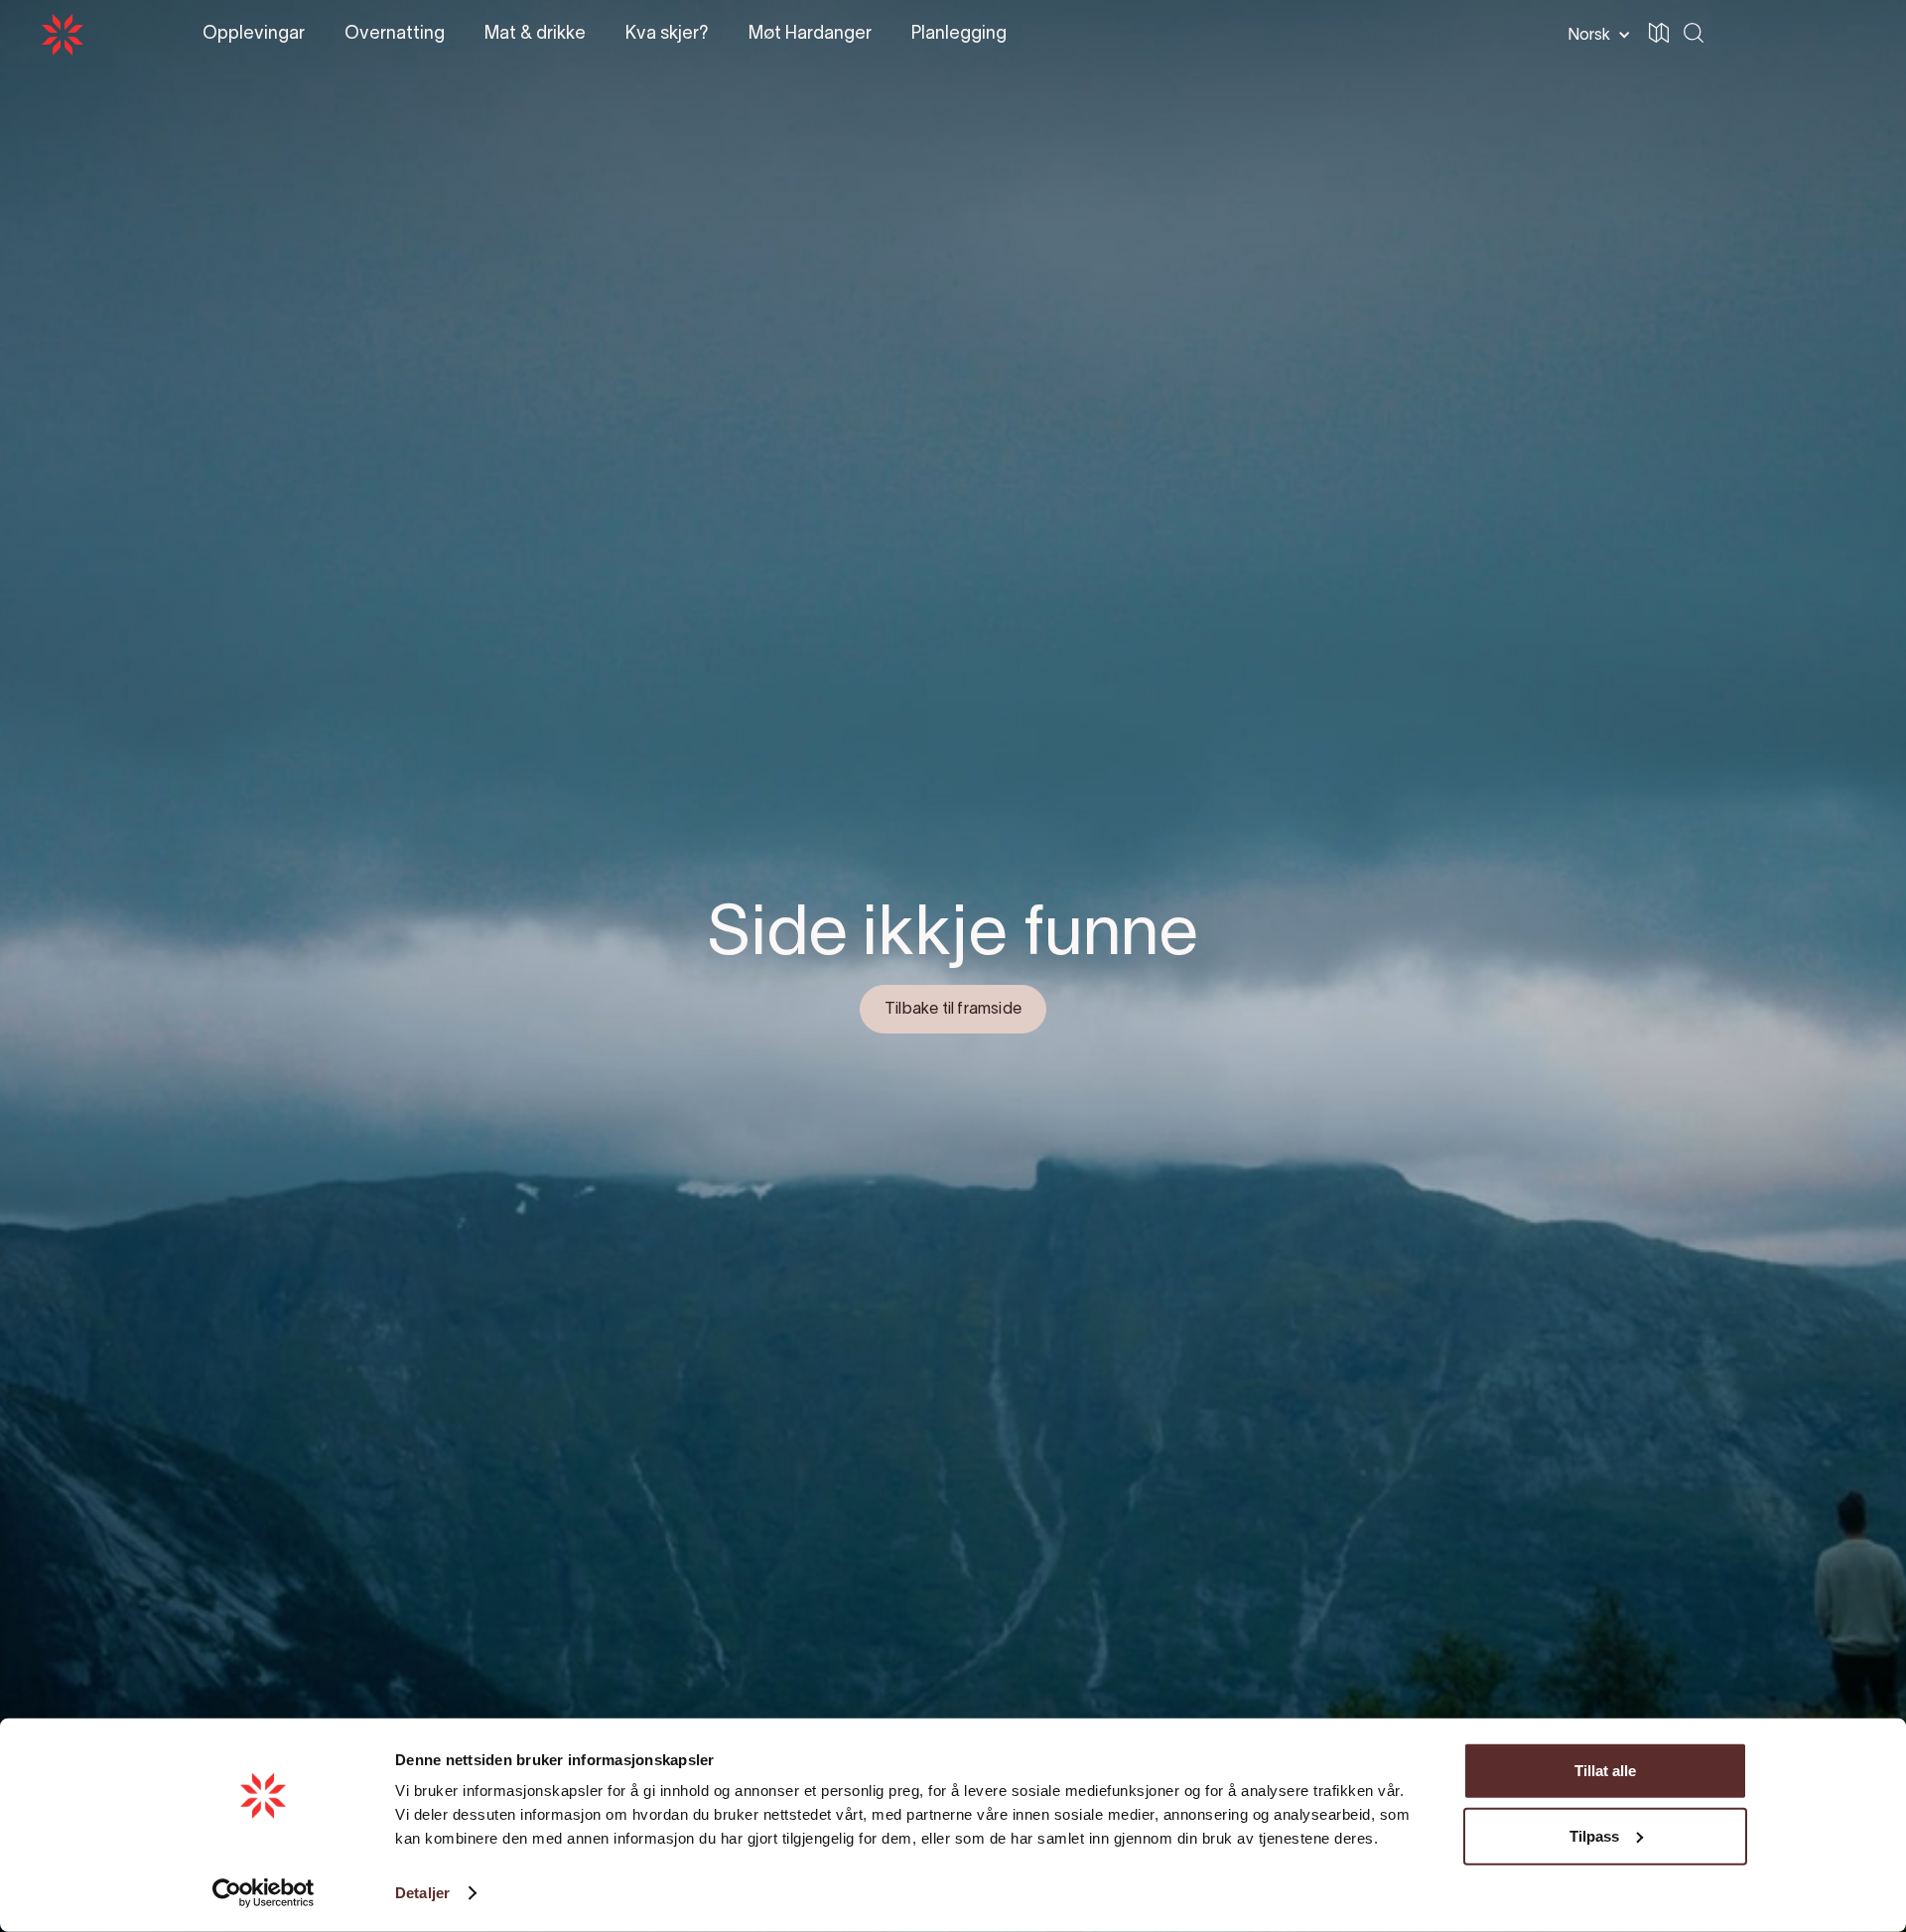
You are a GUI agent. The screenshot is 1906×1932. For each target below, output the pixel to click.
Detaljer (422, 1893)
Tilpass (1594, 1835)
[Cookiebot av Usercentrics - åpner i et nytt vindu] (264, 1893)
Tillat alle (1605, 1771)
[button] (1840, 36)
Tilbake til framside (953, 1010)
